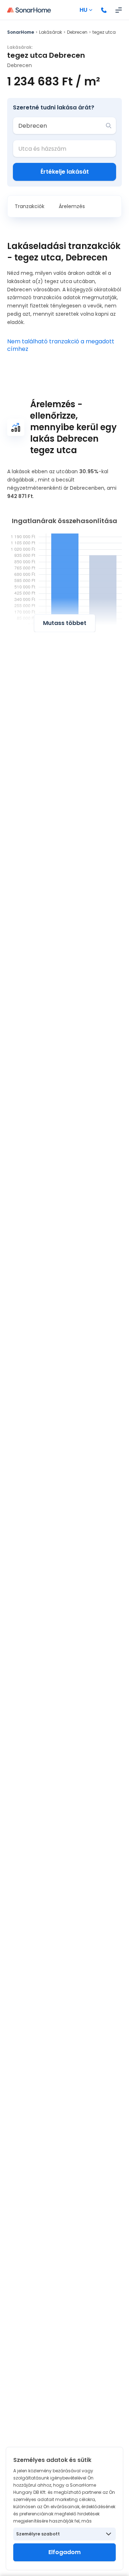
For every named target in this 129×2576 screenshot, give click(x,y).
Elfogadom (64, 2552)
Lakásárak (51, 32)
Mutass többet (65, 623)
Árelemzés (72, 206)
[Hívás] (104, 10)
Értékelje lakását (65, 172)
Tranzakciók (30, 206)
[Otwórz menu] (119, 10)
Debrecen (77, 32)
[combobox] (59, 126)
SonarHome (21, 32)
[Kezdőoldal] (29, 10)
